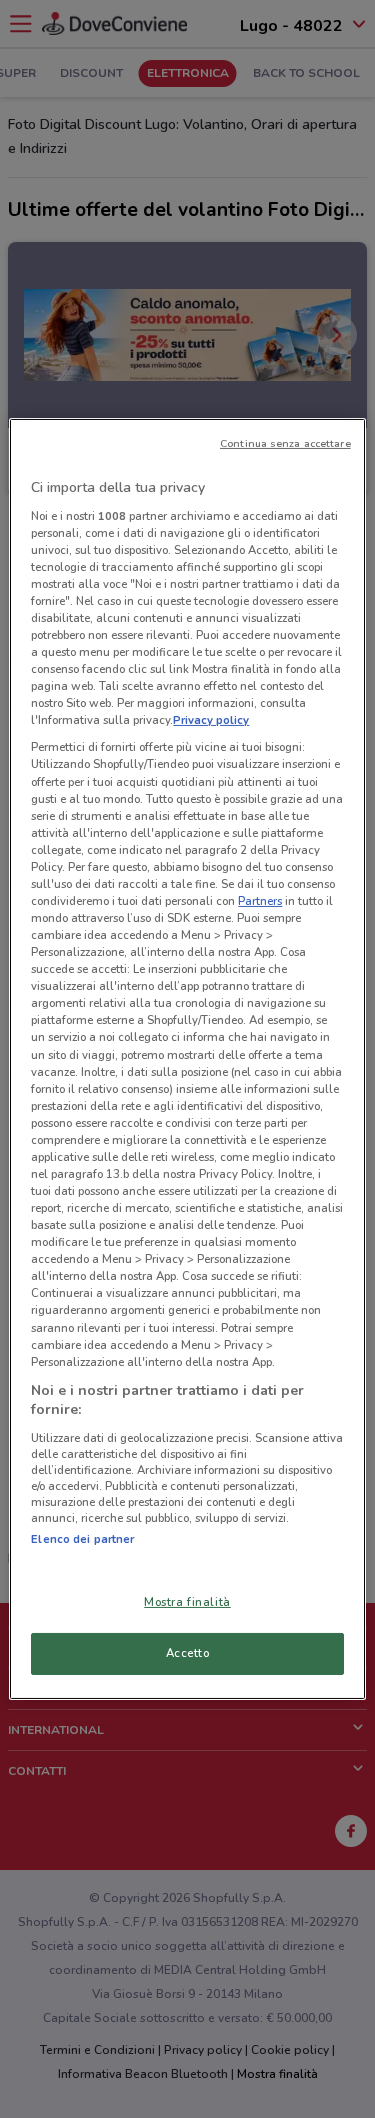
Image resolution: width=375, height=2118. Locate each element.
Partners (260, 901)
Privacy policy (211, 720)
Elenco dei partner (82, 1539)
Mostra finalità (187, 1602)
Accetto (188, 1653)
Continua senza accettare (285, 443)
